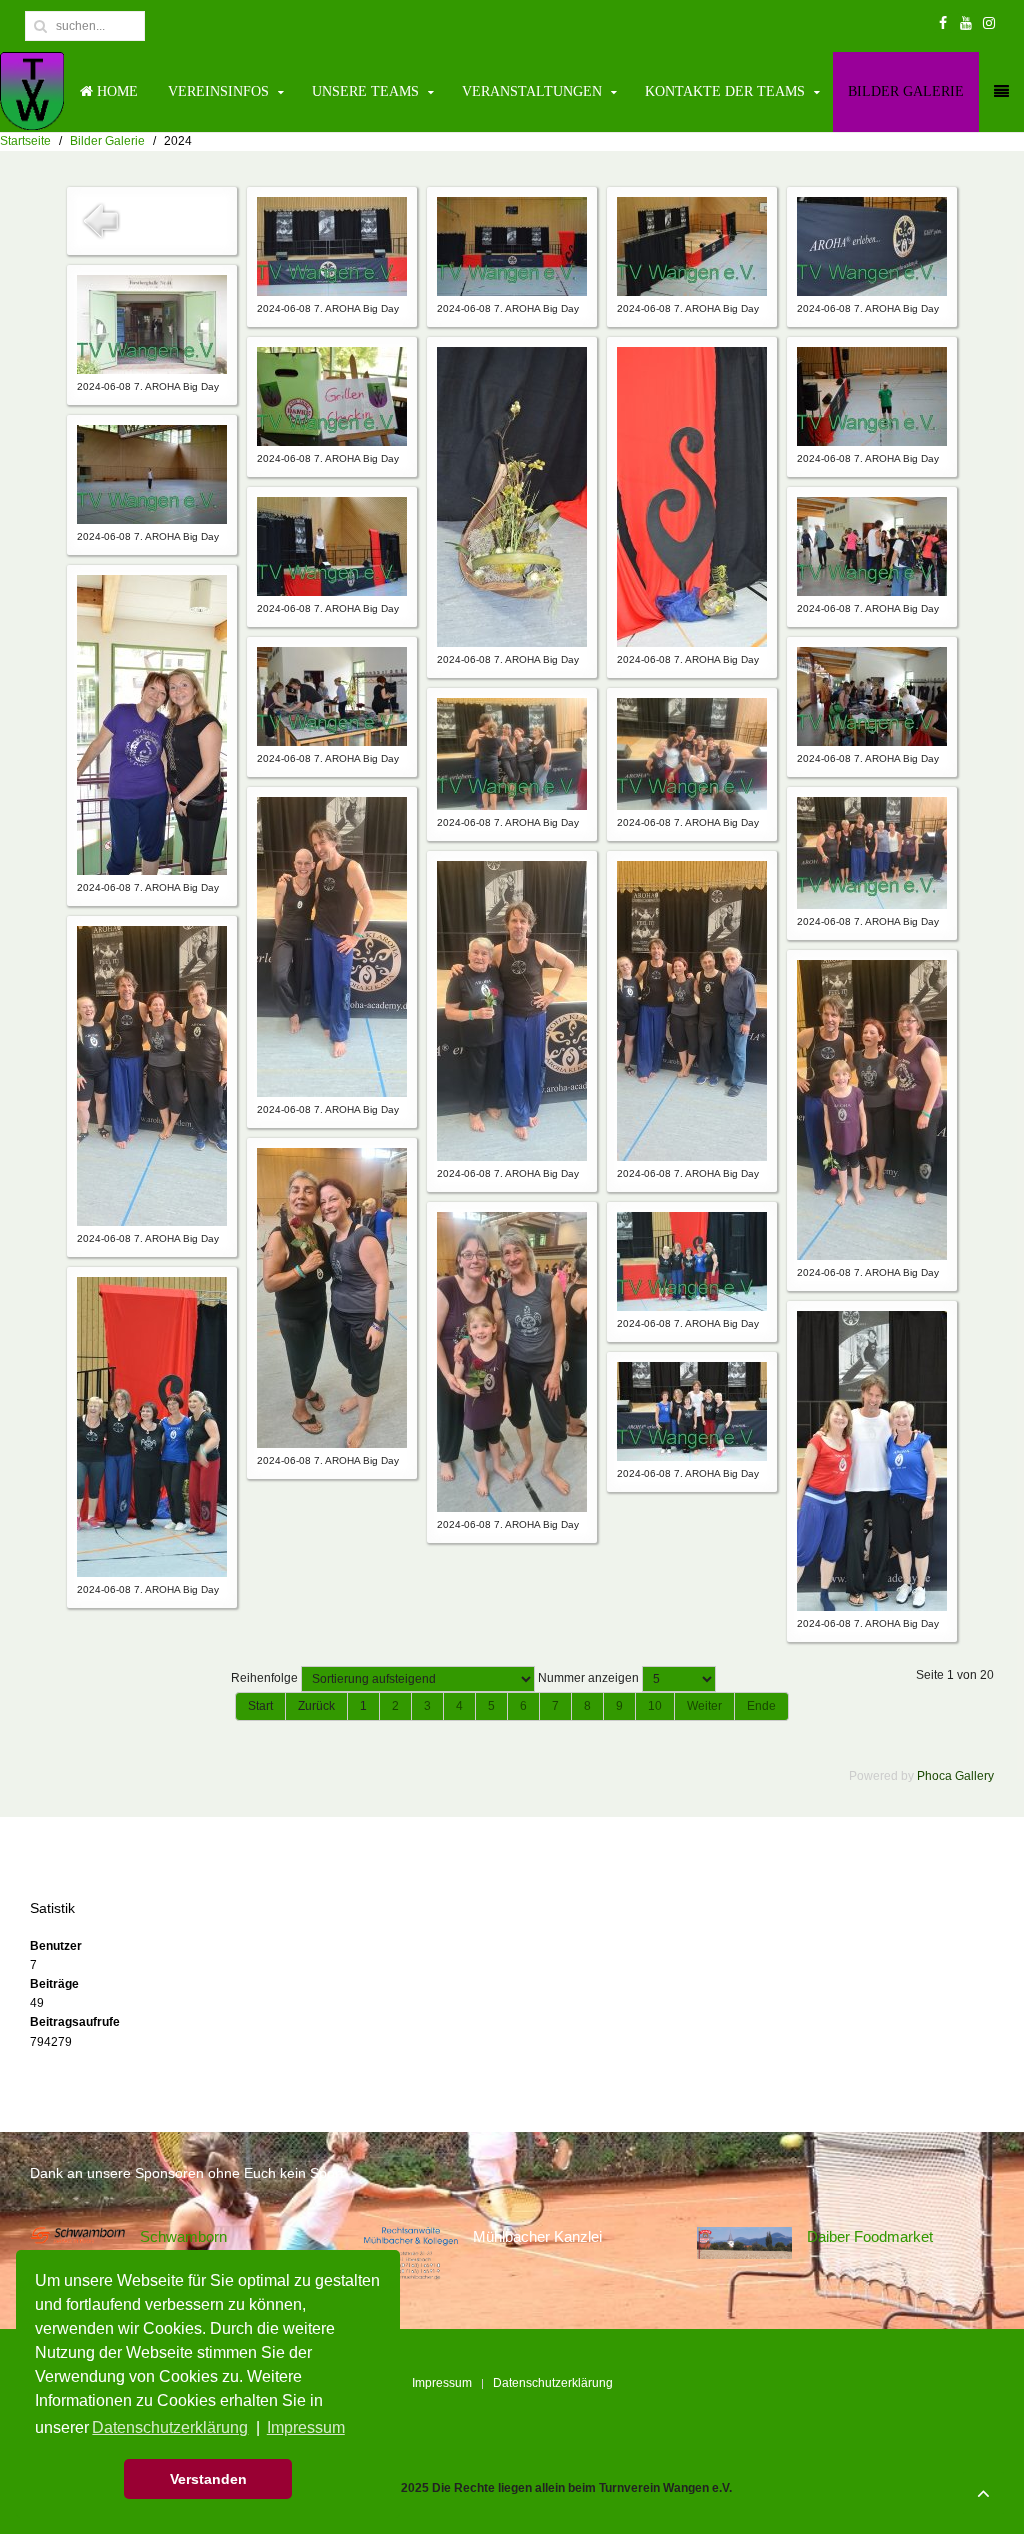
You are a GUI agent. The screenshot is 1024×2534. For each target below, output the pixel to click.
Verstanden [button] (208, 2479)
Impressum (442, 2383)
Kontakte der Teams (725, 91)
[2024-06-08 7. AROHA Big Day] (332, 246)
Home (115, 91)
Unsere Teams (365, 91)
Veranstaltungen (532, 91)
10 (655, 1706)
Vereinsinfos (218, 91)
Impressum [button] (306, 2427)
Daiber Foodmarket (870, 2236)
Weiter (704, 1706)
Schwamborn (183, 2236)
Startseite (25, 141)
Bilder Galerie (906, 91)
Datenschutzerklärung (553, 2383)
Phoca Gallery (955, 1776)
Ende (761, 1706)
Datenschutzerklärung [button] (170, 2427)
